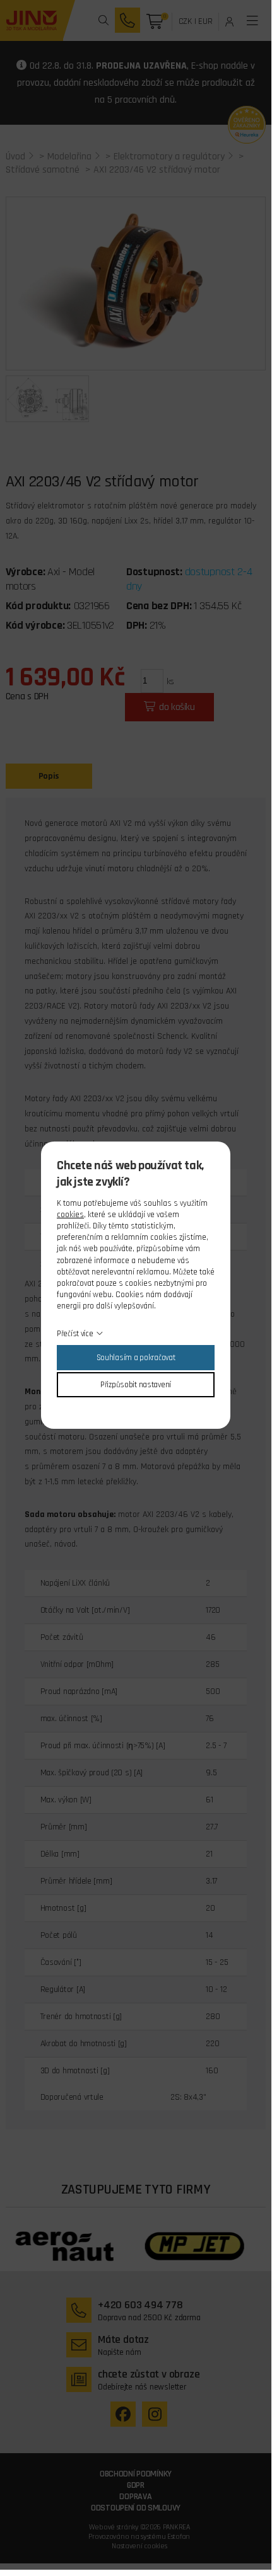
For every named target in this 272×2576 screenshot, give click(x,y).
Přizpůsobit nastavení (136, 1385)
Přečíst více (75, 1334)
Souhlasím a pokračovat (136, 1358)
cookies (70, 1215)
